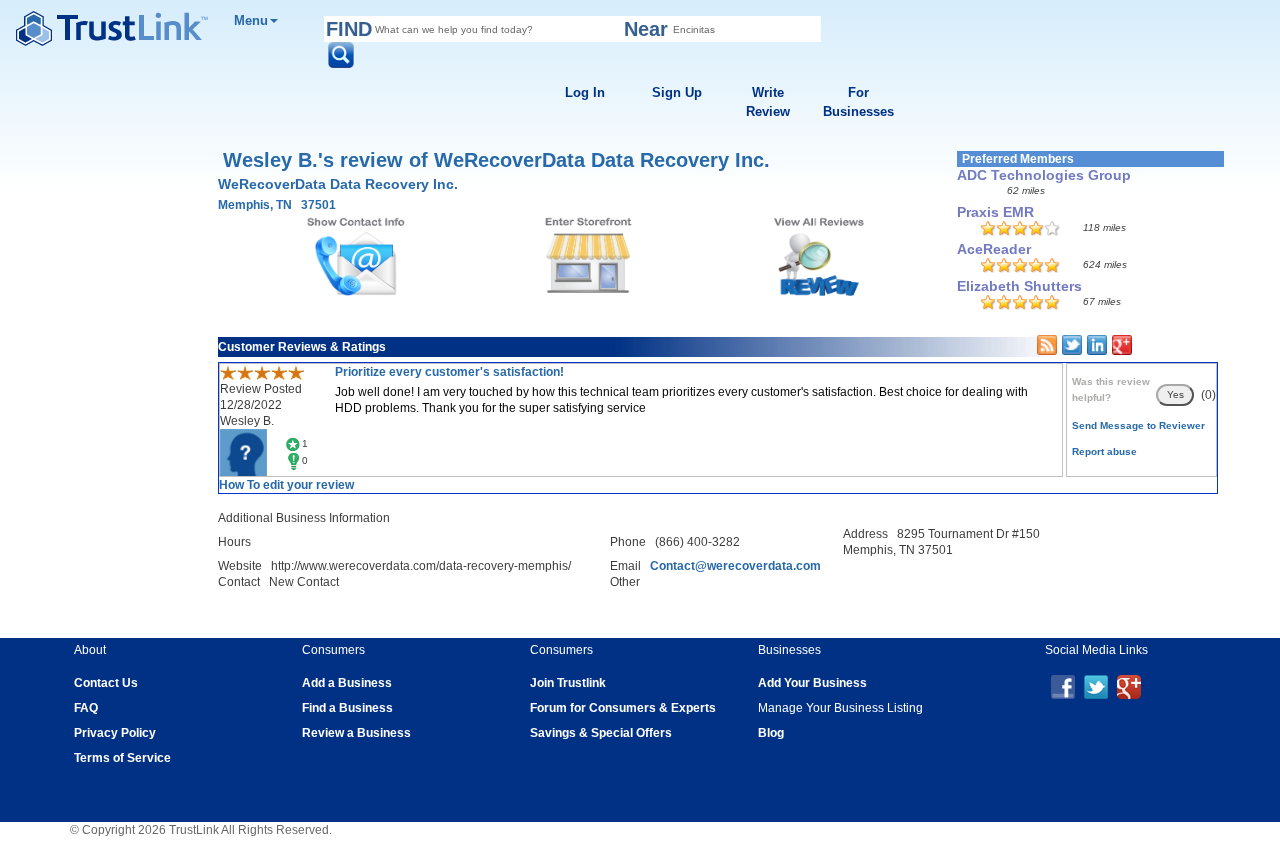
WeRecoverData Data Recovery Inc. (338, 184)
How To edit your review (286, 485)
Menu (251, 20)
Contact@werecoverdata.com (735, 566)
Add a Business (347, 683)
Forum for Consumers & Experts (623, 708)
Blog (771, 733)
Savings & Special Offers (601, 733)
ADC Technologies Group (1044, 175)
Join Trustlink (568, 683)
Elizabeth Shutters (1019, 286)
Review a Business (356, 733)
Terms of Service (122, 758)
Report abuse (1104, 451)
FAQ (86, 708)
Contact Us (106, 683)
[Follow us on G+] (1129, 686)
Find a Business (347, 708)
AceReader (994, 249)
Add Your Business (812, 683)
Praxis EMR (995, 212)
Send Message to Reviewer (1138, 425)
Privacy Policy (115, 733)
